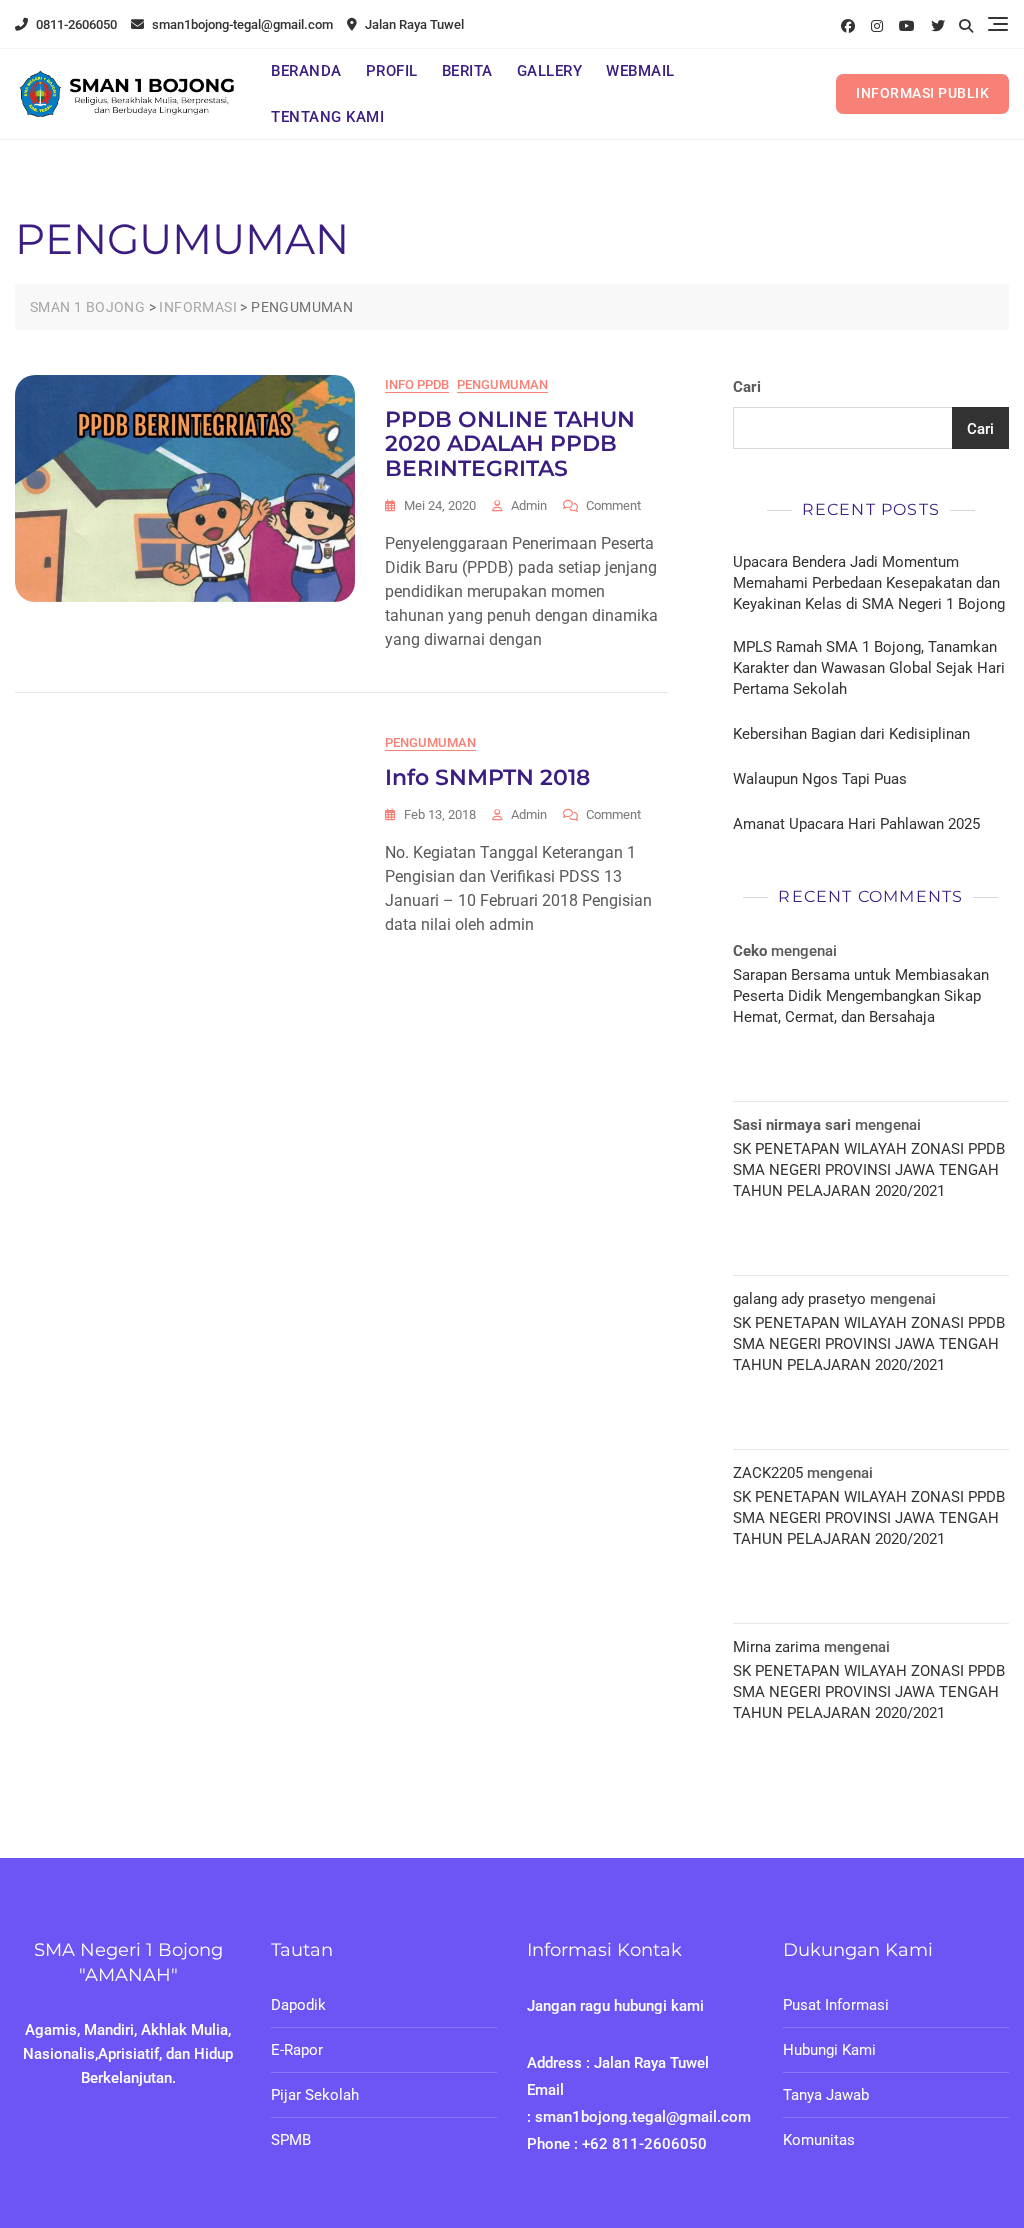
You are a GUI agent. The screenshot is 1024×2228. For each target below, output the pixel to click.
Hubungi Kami (829, 2050)
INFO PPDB (417, 384)
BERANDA (306, 71)
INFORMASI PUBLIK (922, 93)
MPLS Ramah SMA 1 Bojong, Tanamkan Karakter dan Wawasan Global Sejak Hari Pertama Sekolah (869, 668)
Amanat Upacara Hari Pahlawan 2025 (856, 824)
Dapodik (298, 2005)
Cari (747, 387)
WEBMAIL (640, 71)
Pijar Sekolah (315, 2095)
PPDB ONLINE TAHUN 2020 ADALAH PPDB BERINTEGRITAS (510, 443)
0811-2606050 (75, 24)
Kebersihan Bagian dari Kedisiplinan (851, 734)
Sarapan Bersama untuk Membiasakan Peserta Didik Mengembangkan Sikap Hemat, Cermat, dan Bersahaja (861, 996)
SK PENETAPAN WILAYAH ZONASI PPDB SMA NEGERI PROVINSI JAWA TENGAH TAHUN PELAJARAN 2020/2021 (869, 1170)
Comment (613, 507)
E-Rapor (297, 2050)
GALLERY (550, 71)
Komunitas (819, 2140)
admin (529, 505)
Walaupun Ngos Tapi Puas (820, 779)
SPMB (291, 2140)
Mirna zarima (776, 1647)
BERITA (467, 71)
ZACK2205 (768, 1473)
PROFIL (392, 71)
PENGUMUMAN (502, 384)
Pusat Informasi (836, 2005)
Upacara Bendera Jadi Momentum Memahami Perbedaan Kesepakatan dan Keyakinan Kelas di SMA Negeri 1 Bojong (869, 583)
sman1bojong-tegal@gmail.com (241, 24)
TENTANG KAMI (327, 117)
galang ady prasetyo (799, 1299)
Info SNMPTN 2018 (487, 777)
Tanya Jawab (826, 2095)
